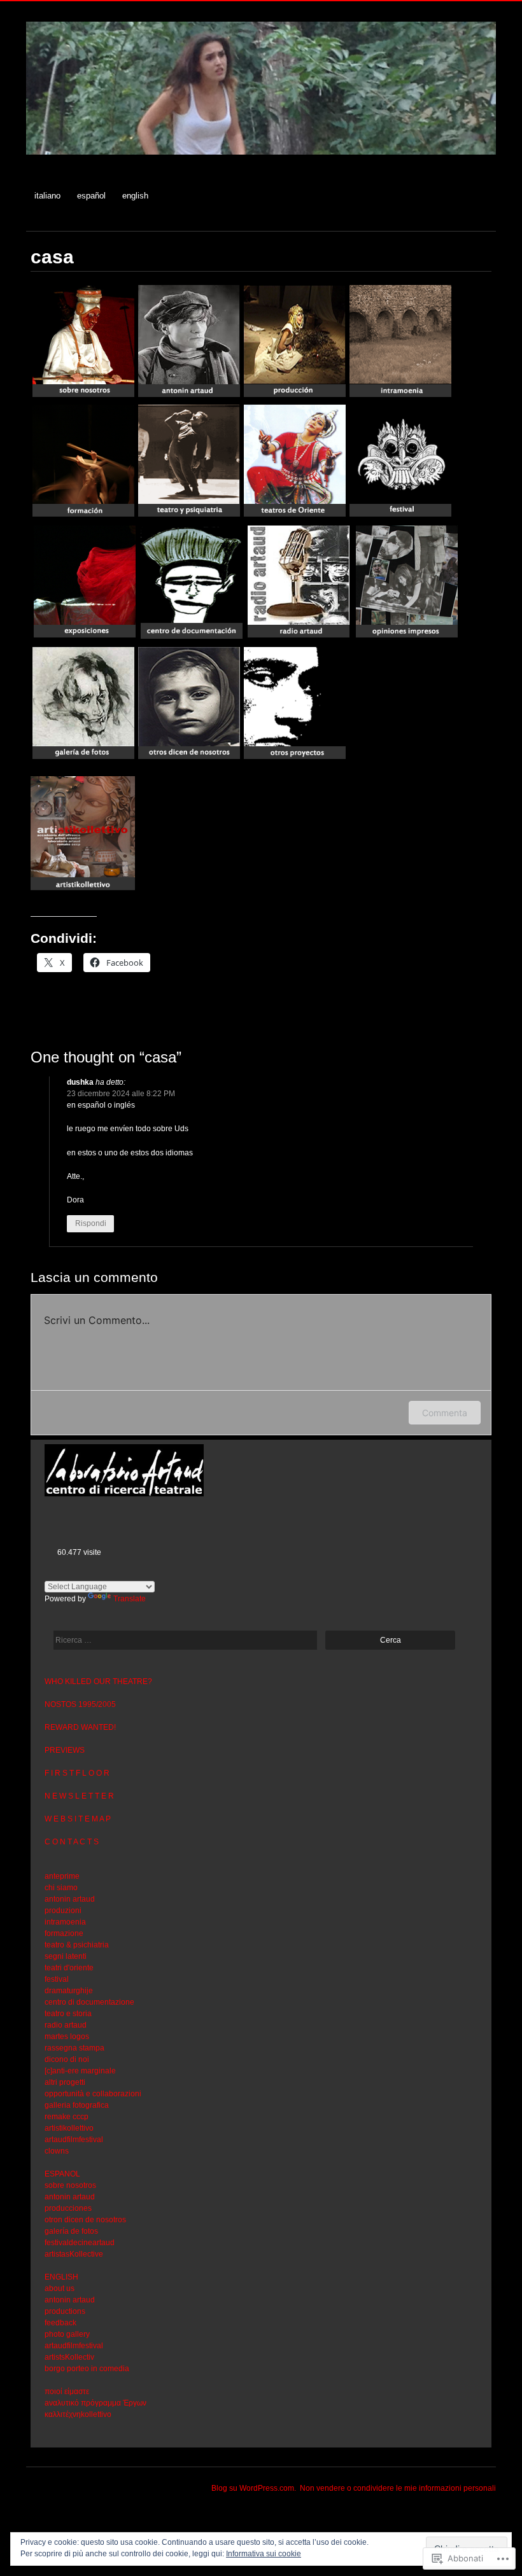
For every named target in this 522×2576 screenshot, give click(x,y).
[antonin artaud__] (189, 396)
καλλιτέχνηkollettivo (78, 2414)
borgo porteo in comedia (87, 2369)
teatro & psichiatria (77, 1945)
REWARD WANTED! (80, 1727)
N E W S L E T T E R (79, 1796)
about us (60, 2288)
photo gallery (67, 2334)
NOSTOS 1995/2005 (80, 1704)
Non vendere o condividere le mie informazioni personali (398, 2488)
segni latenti (66, 1956)
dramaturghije (69, 1991)
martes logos (67, 2036)
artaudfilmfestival (74, 2140)
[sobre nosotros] (83, 396)
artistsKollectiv (69, 2357)
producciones (68, 2208)
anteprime (62, 1876)
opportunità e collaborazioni (93, 2094)
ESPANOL (62, 2174)
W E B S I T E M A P (78, 1819)
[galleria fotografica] (83, 758)
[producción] (295, 396)
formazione (64, 1933)
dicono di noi (67, 2059)
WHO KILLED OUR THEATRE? (98, 1681)
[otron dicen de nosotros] (189, 758)
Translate (130, 1599)
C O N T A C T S (72, 1842)
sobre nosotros (70, 2185)
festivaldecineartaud (80, 2243)
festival (57, 1979)
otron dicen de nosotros (85, 2220)
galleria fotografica (77, 2105)
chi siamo (61, 1888)
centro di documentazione (89, 2002)
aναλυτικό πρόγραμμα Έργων (95, 2403)
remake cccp (67, 2117)
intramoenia (65, 1922)
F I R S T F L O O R (77, 1773)
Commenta (445, 1413)
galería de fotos (71, 2231)
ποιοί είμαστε (67, 2392)
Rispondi (91, 1223)
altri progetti (65, 2082)
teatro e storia (68, 2014)
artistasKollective (74, 2254)
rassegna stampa (74, 2048)
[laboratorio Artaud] (261, 161)
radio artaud (66, 2025)
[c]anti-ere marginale (80, 2071)
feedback (60, 2323)
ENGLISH (61, 2277)
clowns (57, 2151)
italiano (47, 196)
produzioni (63, 1911)
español (91, 196)
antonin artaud (70, 1899)
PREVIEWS (65, 1750)
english (135, 196)
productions (65, 2311)
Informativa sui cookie (264, 2554)
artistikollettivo (69, 2128)
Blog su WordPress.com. (254, 2488)
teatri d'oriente (69, 1968)
